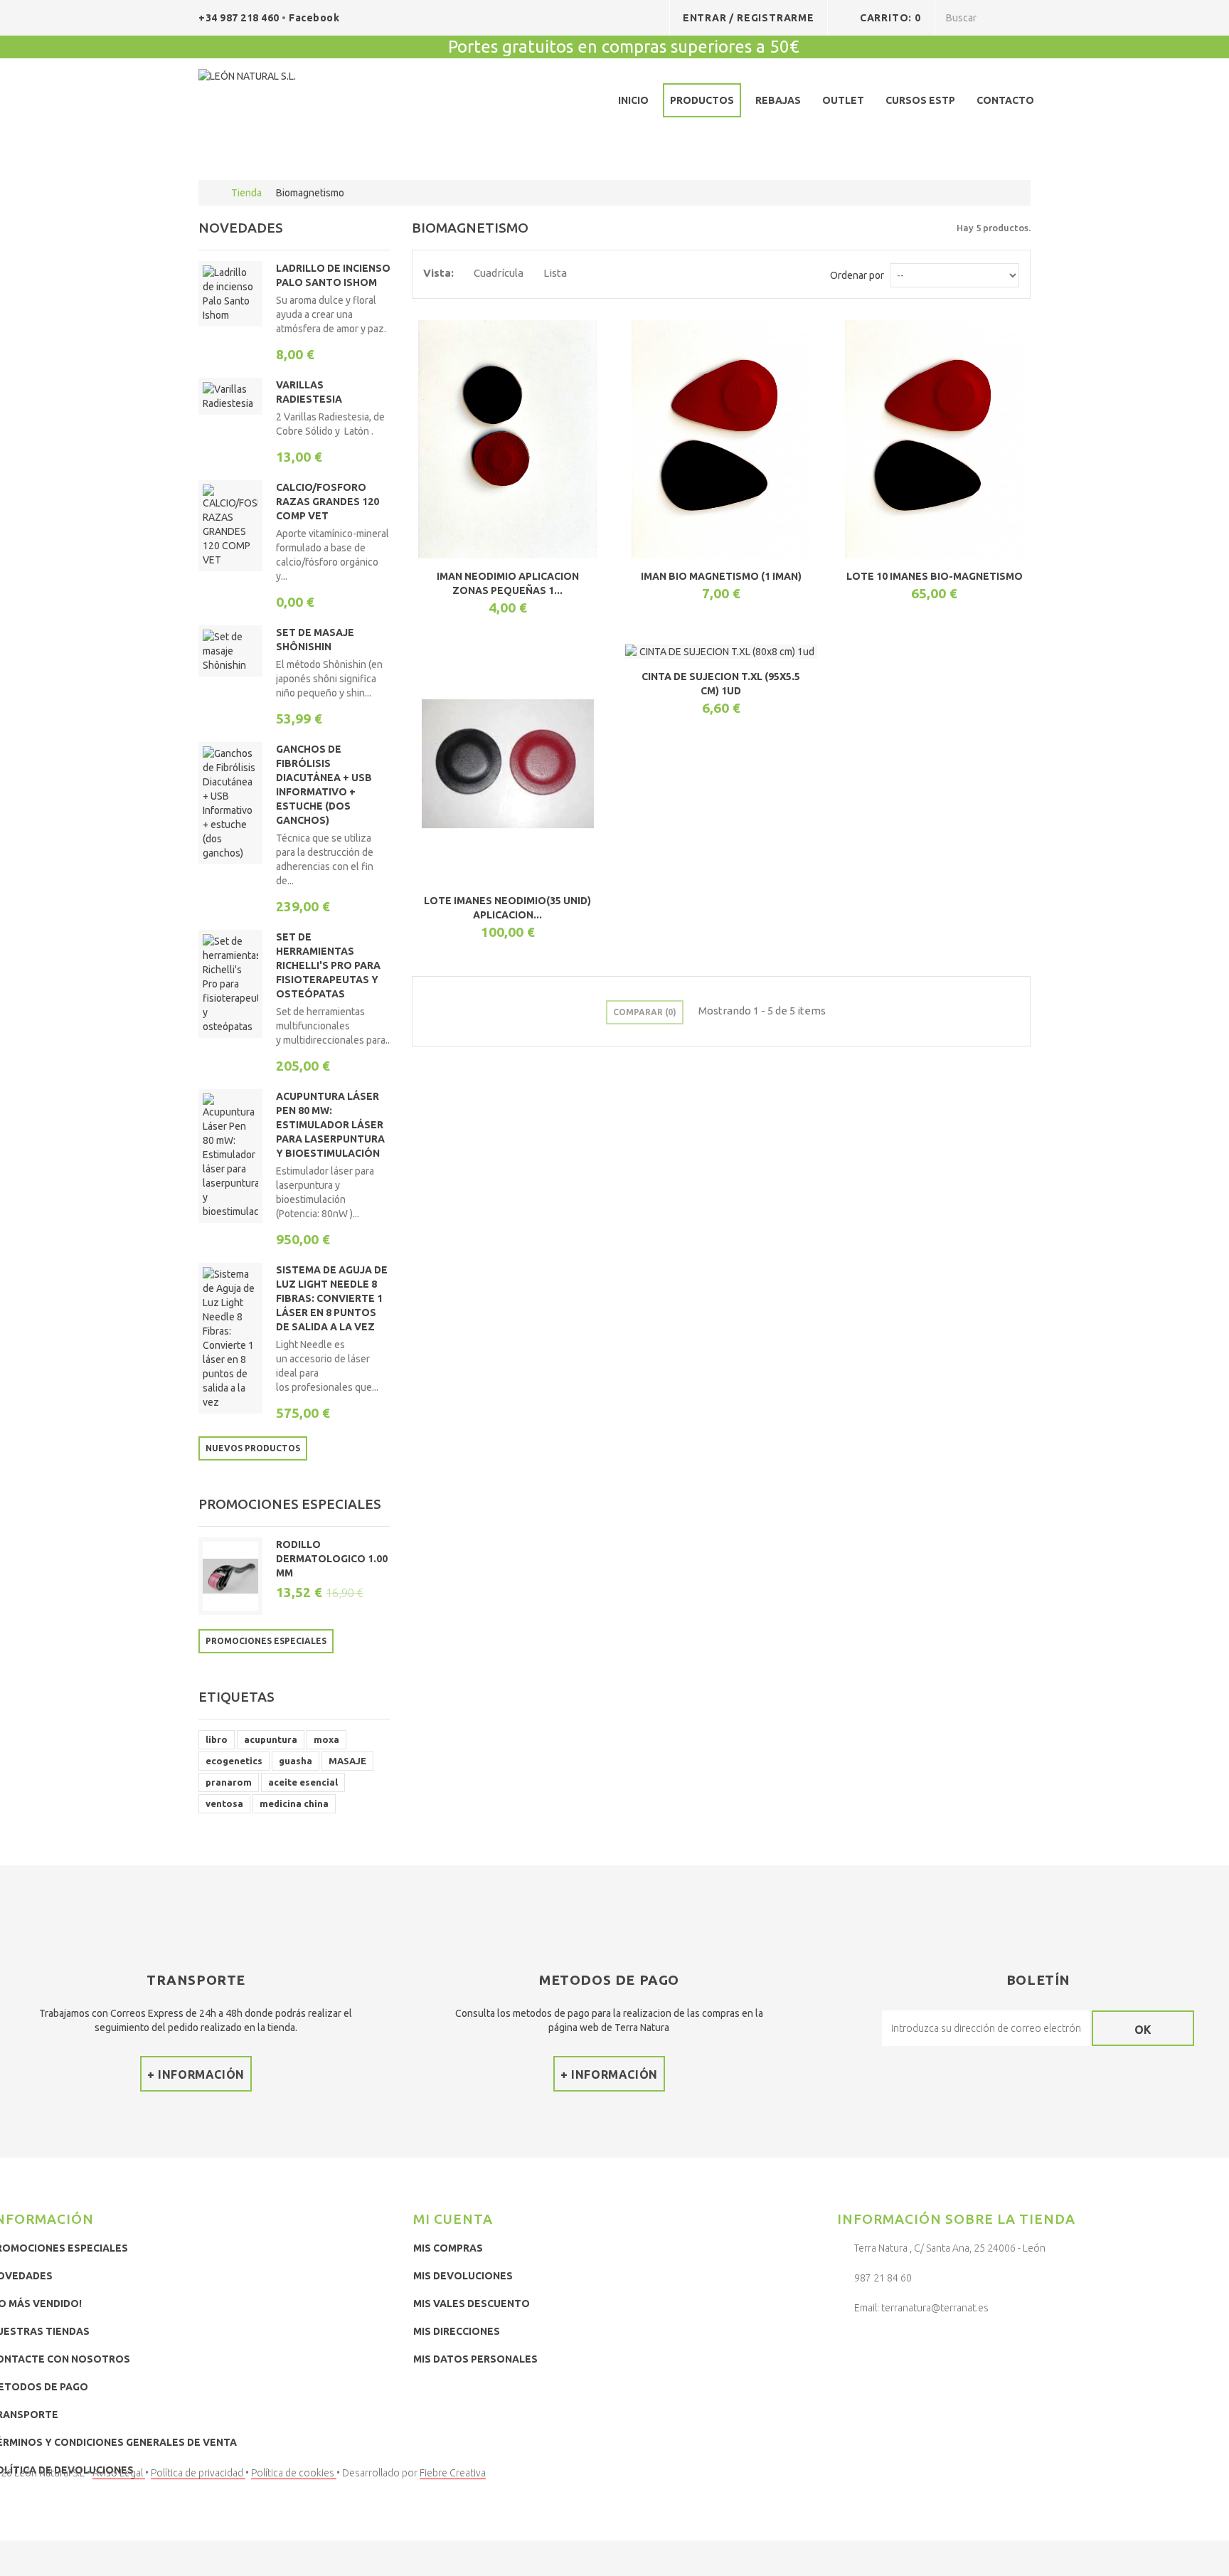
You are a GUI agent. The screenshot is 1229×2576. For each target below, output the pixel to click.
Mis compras (448, 2248)
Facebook (314, 18)
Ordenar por (857, 275)
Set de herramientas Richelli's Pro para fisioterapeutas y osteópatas (328, 965)
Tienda (246, 193)
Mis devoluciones (463, 2276)
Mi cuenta (453, 2219)
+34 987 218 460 (240, 18)
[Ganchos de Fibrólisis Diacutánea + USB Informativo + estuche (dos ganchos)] (230, 803)
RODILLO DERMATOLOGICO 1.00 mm (332, 1559)
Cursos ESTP (920, 100)
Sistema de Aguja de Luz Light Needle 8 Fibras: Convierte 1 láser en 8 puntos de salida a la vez (332, 1298)
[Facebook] (851, 2345)
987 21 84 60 (883, 2278)
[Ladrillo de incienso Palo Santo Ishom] (230, 294)
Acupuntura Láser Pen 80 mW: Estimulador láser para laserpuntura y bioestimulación (330, 1125)
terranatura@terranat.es (935, 2308)
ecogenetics (234, 1761)
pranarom (229, 1782)
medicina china (294, 1803)
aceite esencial (303, 1782)
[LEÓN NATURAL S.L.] (303, 103)
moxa (326, 1739)
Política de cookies (294, 2473)
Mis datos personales (475, 2359)
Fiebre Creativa (453, 2473)
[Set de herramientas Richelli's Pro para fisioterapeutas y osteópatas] (230, 984)
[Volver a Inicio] (213, 193)
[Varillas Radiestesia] (230, 396)
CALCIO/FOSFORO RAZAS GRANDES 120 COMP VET (328, 502)
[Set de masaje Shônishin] (230, 651)
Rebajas (778, 100)
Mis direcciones (457, 2331)
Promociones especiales (290, 1504)
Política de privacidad (198, 2473)
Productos (702, 100)
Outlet (843, 100)
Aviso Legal (119, 2473)
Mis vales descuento (472, 2304)
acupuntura (271, 1739)
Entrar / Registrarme (749, 18)
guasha (296, 1761)
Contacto (1005, 100)
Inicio (633, 100)
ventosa (224, 1803)
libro (217, 1739)
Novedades (241, 228)
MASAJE (347, 1761)
